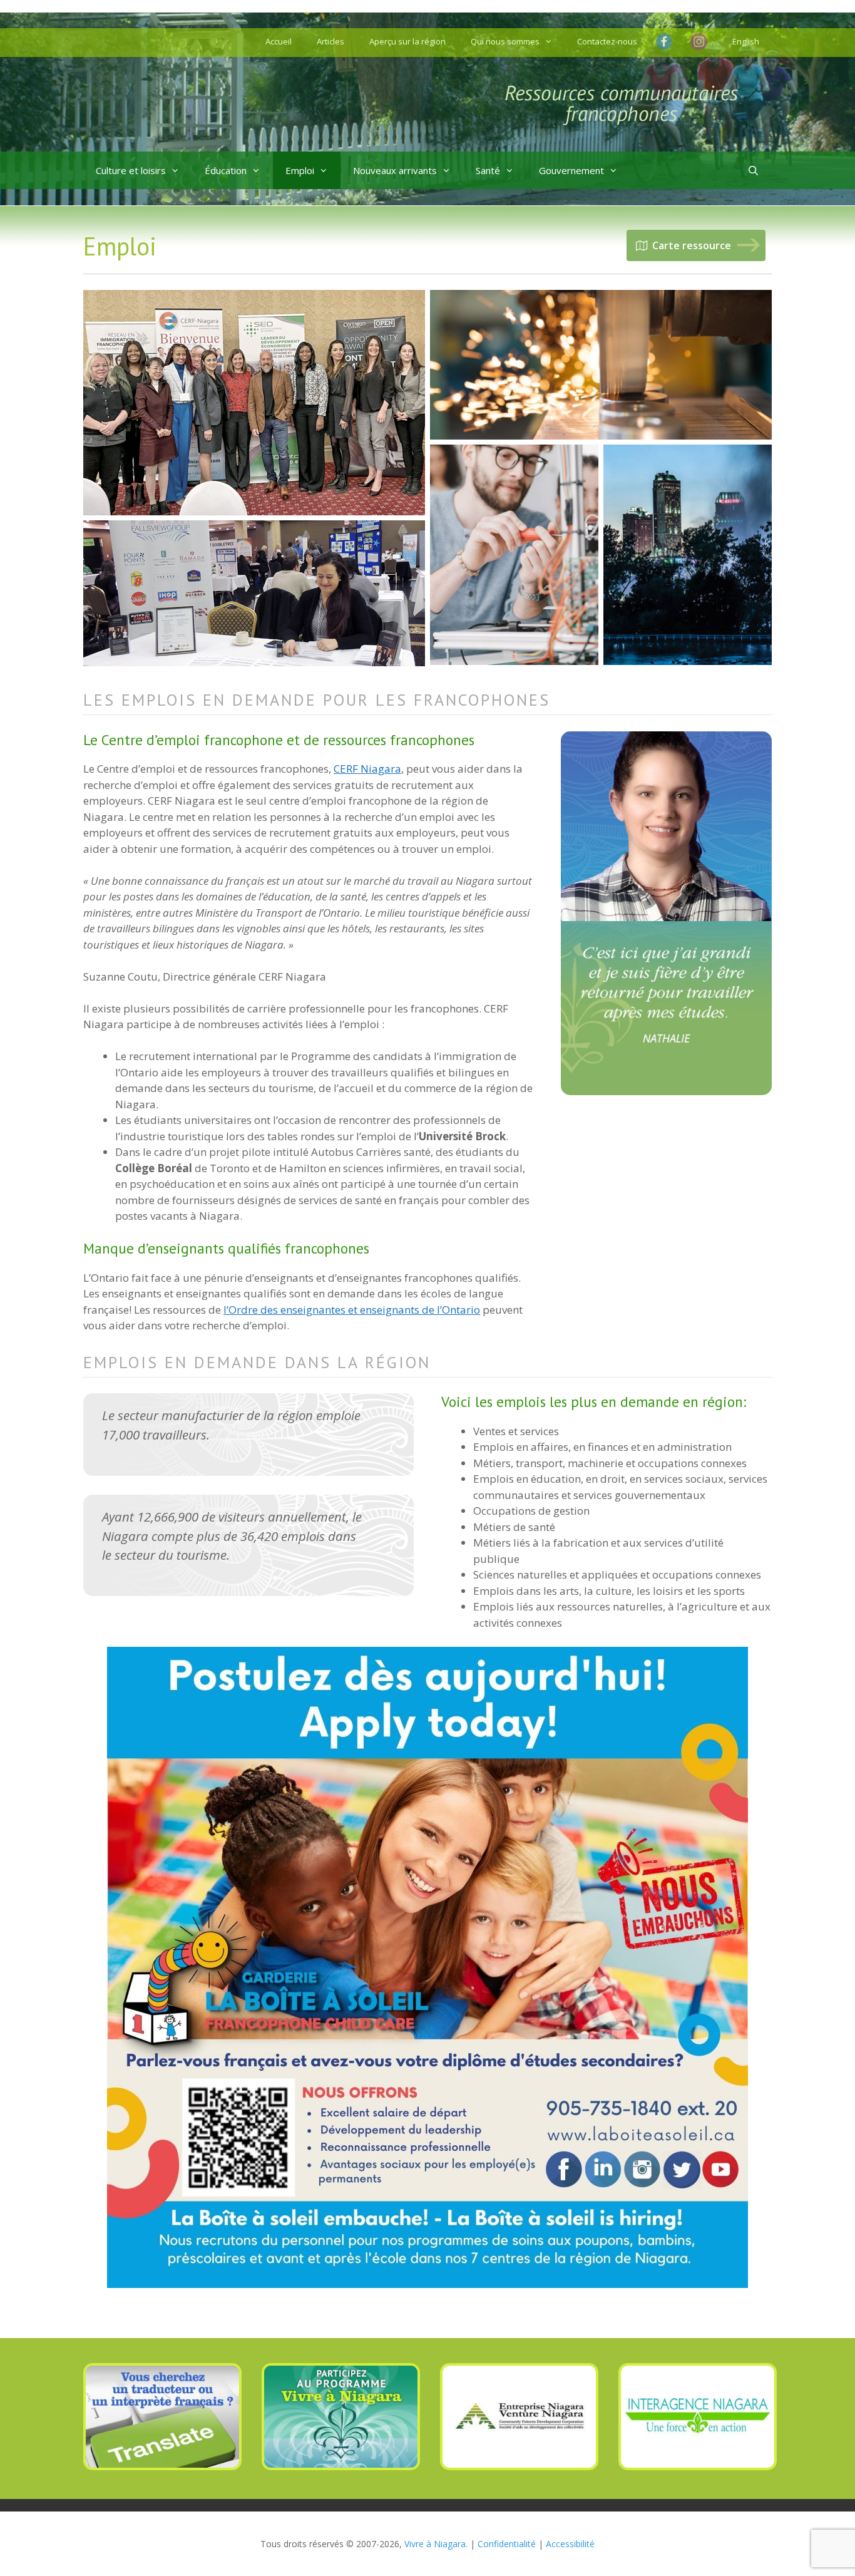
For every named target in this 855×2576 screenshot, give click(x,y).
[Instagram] (699, 43)
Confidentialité (507, 2544)
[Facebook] (667, 41)
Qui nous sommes (505, 41)
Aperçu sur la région (407, 41)
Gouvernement (571, 170)
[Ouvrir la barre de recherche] (753, 170)
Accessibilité (570, 2544)
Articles (330, 41)
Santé (488, 170)
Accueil (279, 41)
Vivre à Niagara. (436, 2544)
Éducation (226, 170)
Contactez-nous (607, 41)
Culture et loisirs (131, 170)
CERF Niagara (367, 769)
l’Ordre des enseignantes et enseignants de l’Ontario (352, 1310)
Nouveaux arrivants (395, 170)
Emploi (300, 170)
